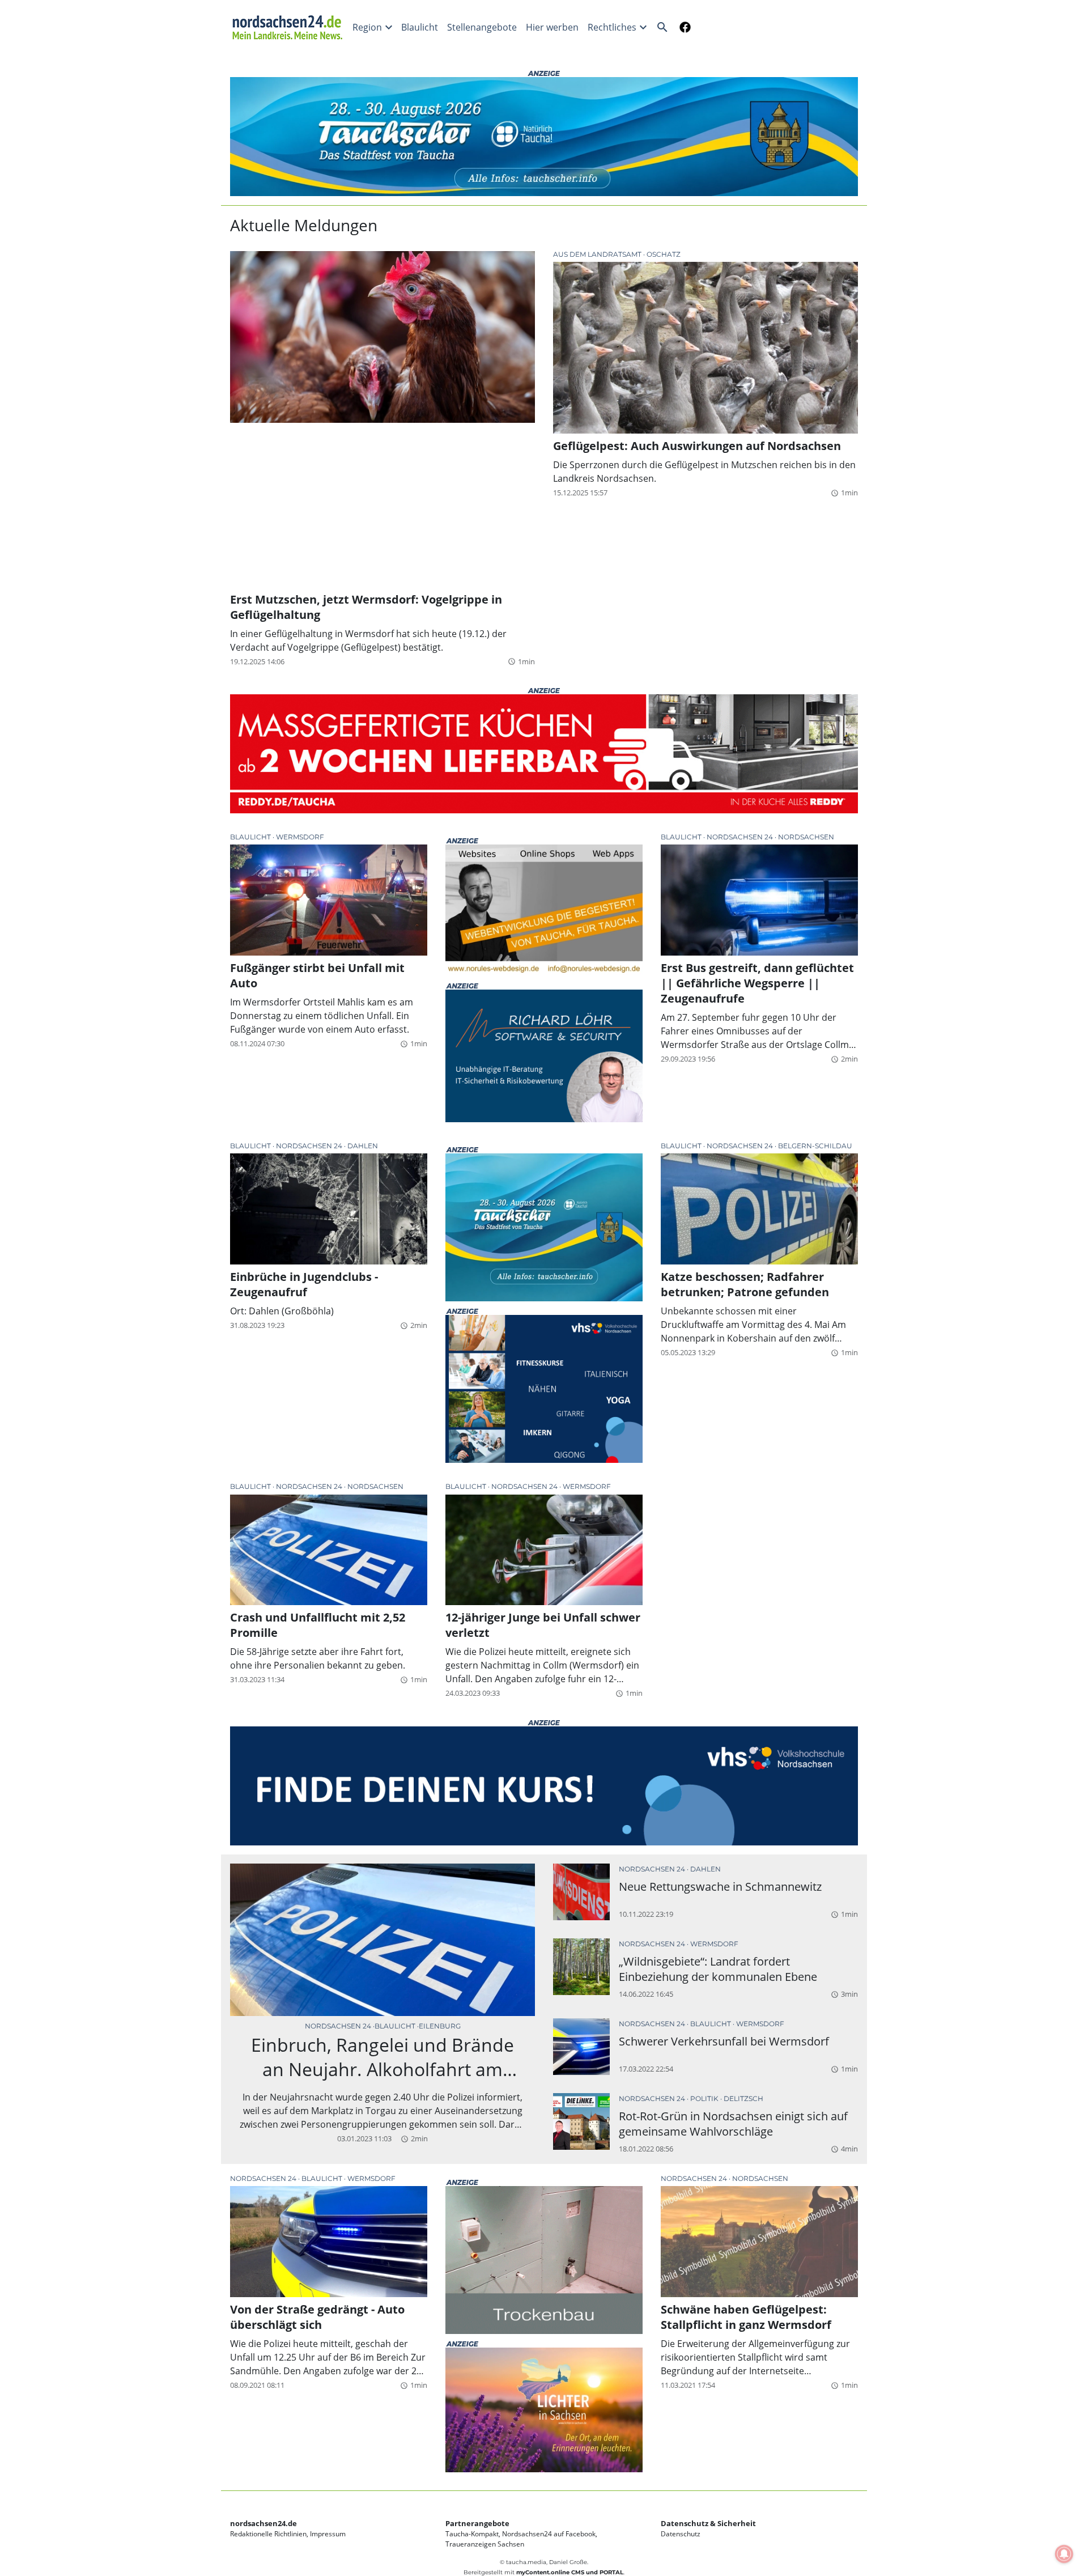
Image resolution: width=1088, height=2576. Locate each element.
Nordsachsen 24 (741, 837)
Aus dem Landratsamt (598, 254)
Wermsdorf (300, 837)
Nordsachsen (806, 837)
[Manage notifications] (1064, 2554)
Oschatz (664, 254)
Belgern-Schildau (815, 1146)
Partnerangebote (477, 2523)
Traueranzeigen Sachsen (485, 2544)
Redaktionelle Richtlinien (268, 2534)
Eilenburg (440, 2026)
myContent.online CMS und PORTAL (570, 2572)
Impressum (328, 2534)
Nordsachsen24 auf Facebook (549, 2534)
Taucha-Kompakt (472, 2534)
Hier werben (552, 27)
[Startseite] (289, 27)
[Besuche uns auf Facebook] (683, 27)
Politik (705, 2098)
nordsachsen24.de (263, 2523)
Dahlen (363, 1146)
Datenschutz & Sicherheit (708, 2523)
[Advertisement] (382, 507)
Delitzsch (743, 2098)
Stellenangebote (482, 27)
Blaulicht (420, 27)
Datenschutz (681, 2534)
